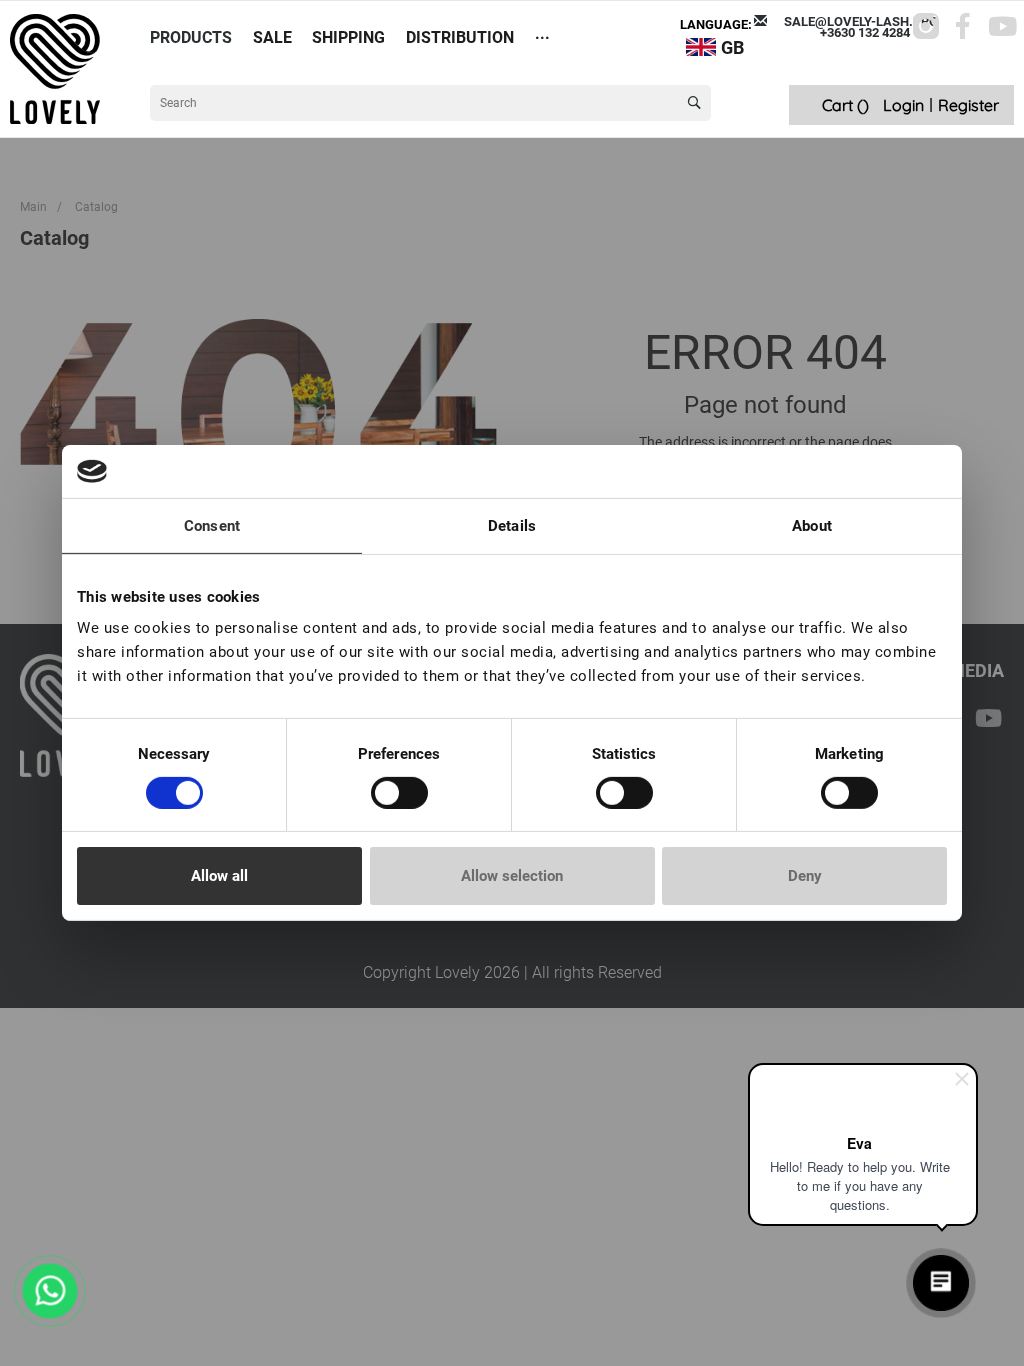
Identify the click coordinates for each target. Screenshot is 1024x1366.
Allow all (219, 876)
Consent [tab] (212, 525)
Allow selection (512, 876)
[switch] (399, 793)
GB (732, 47)
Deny (805, 876)
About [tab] (812, 525)
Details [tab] (512, 525)
